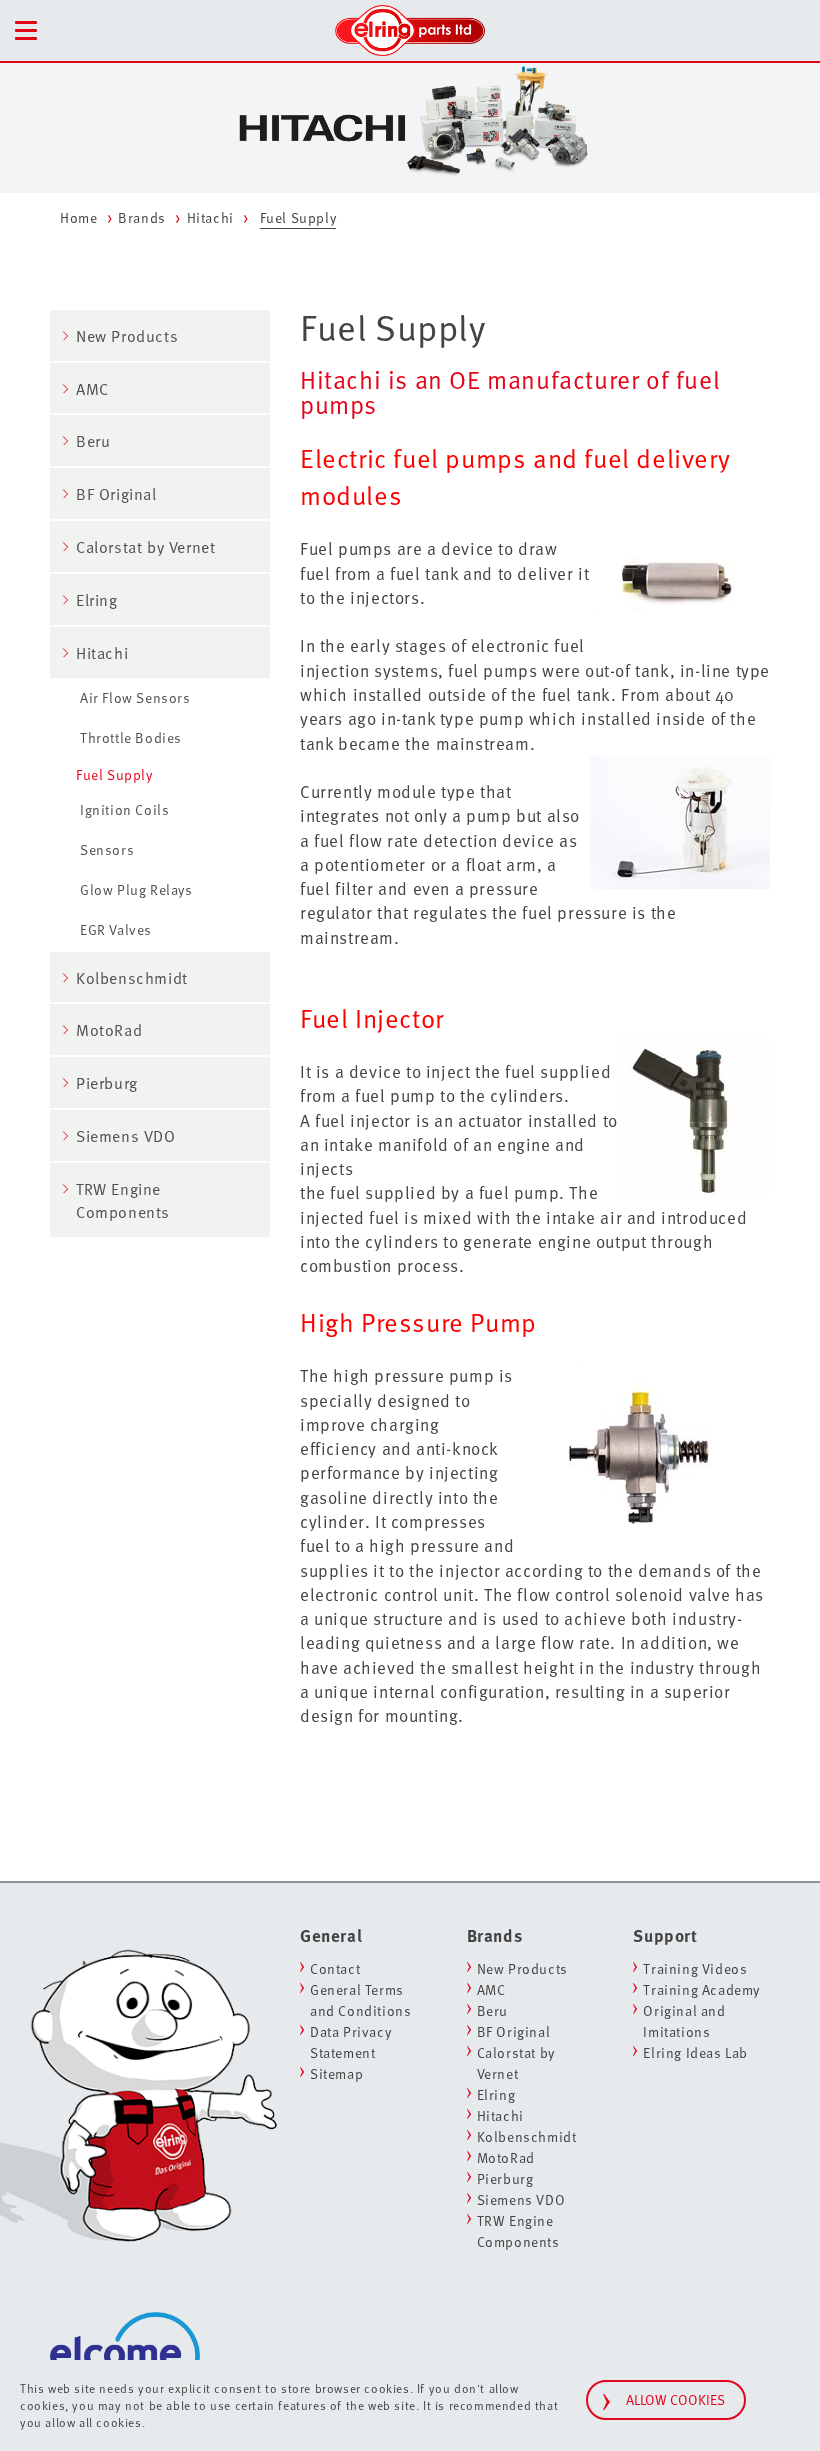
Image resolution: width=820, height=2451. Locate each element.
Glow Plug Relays (136, 889)
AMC (92, 389)
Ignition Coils (124, 809)
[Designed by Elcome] (125, 2339)
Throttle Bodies (131, 737)
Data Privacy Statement (350, 2042)
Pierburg (107, 1083)
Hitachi (210, 217)
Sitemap (336, 2073)
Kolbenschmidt (132, 978)
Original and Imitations (684, 2021)
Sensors (107, 849)
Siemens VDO (126, 1136)
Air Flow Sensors (135, 697)
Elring (97, 600)
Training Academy (701, 1989)
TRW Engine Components (123, 1200)
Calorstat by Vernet (145, 547)
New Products (127, 336)
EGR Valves (116, 929)
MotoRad (109, 1030)
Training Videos (695, 1968)
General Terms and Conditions (360, 2000)
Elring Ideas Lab (695, 2052)
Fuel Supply (114, 774)
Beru (93, 441)
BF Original (116, 494)
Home (78, 217)
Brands (142, 217)
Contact (335, 1968)
